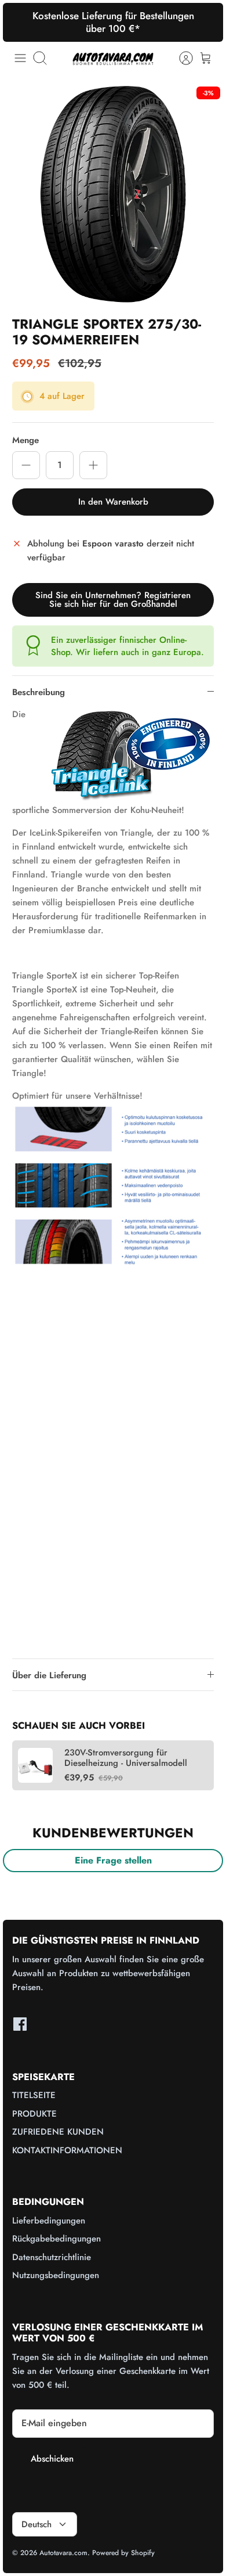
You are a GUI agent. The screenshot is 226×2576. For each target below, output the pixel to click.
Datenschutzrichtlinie (52, 2257)
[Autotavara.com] (113, 58)
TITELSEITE (34, 2095)
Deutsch (37, 2524)
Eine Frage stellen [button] (113, 1860)
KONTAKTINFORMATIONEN (67, 2150)
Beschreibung (39, 692)
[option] (113, 194)
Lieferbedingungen (49, 2221)
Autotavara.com (63, 2553)
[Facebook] (20, 2024)
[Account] (180, 58)
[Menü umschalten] (20, 58)
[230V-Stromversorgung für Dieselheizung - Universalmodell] (35, 1765)
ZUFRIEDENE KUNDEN (58, 2132)
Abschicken (52, 2459)
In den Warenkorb (113, 502)
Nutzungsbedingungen (56, 2275)
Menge (25, 440)
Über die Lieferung (49, 1675)
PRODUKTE (34, 2114)
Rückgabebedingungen (57, 2239)
